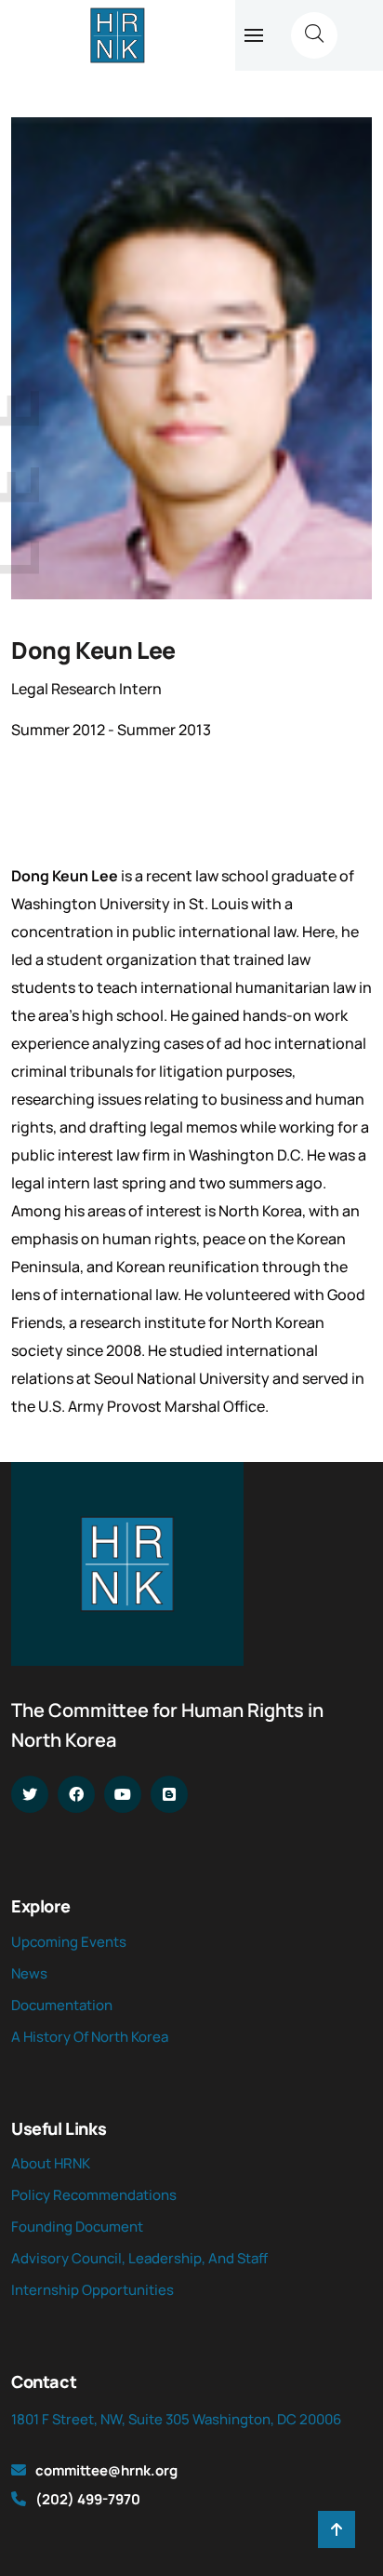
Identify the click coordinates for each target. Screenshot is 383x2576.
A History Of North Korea (90, 2037)
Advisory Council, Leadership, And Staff (139, 2258)
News (29, 1973)
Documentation (62, 2005)
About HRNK (51, 2163)
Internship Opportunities (92, 2290)
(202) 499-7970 (88, 2499)
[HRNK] (118, 35)
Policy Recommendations (94, 2195)
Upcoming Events (69, 1942)
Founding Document (77, 2227)
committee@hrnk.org (106, 2470)
